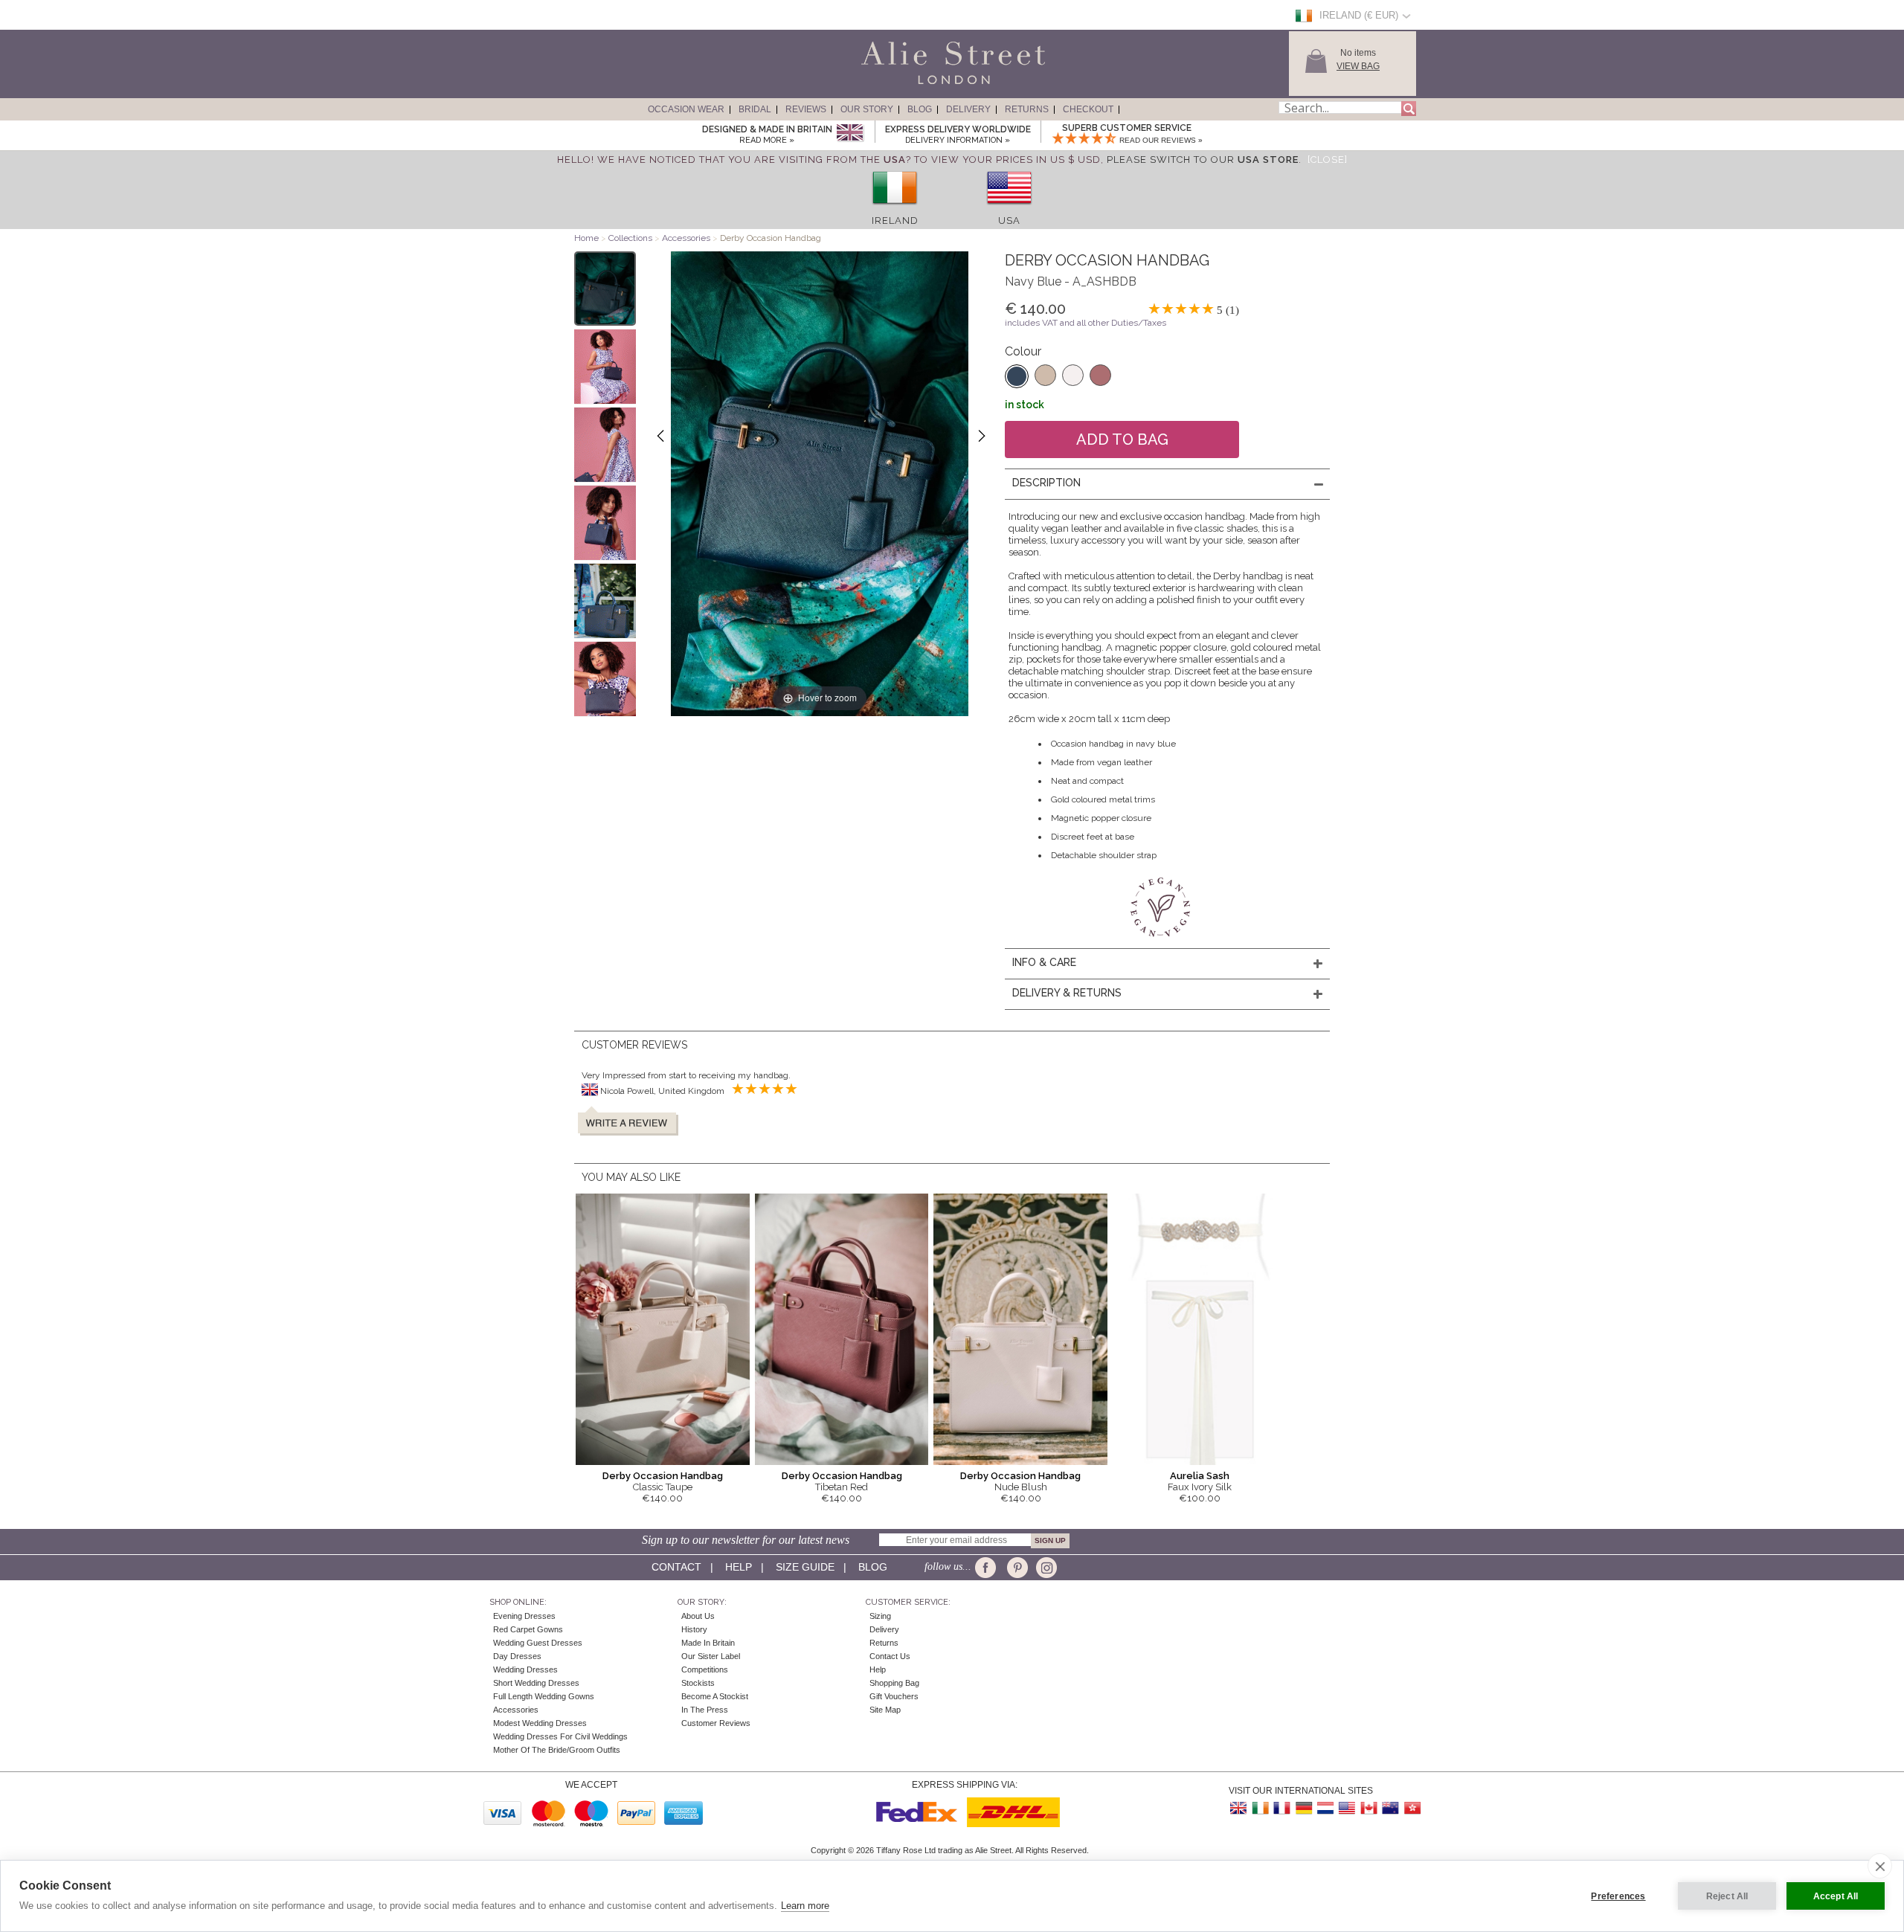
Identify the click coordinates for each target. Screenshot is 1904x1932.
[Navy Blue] (1017, 376)
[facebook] (988, 1568)
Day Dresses (517, 1656)
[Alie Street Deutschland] (1304, 1808)
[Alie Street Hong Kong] (1412, 1808)
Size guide (805, 1567)
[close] (1880, 1866)
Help (739, 1567)
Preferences (1618, 1896)
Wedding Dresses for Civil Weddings (560, 1736)
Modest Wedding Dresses (540, 1723)
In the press (705, 1710)
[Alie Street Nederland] (1325, 1808)
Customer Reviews (716, 1723)
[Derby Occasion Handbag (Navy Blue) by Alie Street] (605, 289)
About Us (698, 1616)
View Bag (1358, 66)
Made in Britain (708, 1643)
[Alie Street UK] (1239, 1808)
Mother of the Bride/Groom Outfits (557, 1750)
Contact (676, 1567)
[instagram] (1045, 1568)
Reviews (806, 109)
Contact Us (890, 1656)
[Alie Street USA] (1347, 1808)
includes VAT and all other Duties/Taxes (1086, 323)
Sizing (880, 1616)
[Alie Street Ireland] (1261, 1808)
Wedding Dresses (525, 1669)
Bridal (755, 109)
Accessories (686, 238)
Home (586, 238)
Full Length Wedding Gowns (544, 1696)
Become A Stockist (715, 1696)
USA (1009, 220)
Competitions (705, 1669)
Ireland (895, 220)
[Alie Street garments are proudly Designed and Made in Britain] (850, 133)
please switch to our (1203, 160)
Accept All (1836, 1896)
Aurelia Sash (1200, 1476)
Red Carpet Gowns (528, 1629)
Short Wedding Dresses (536, 1683)
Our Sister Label (711, 1656)
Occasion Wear (686, 109)
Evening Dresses (524, 1616)
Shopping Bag (894, 1683)
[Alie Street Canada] (1368, 1808)
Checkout (1088, 109)
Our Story (867, 109)
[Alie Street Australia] (1390, 1808)
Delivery (968, 109)
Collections (631, 238)
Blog (920, 109)
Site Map (885, 1710)
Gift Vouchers (894, 1696)
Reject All (1727, 1896)
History (694, 1629)
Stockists (698, 1683)
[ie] (895, 209)
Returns (1027, 109)
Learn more (805, 1906)
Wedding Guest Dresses (538, 1643)
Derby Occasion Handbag (663, 1476)
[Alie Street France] (1282, 1808)
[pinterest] (1016, 1568)
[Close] (1328, 160)
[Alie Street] (886, 85)
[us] (1009, 209)
